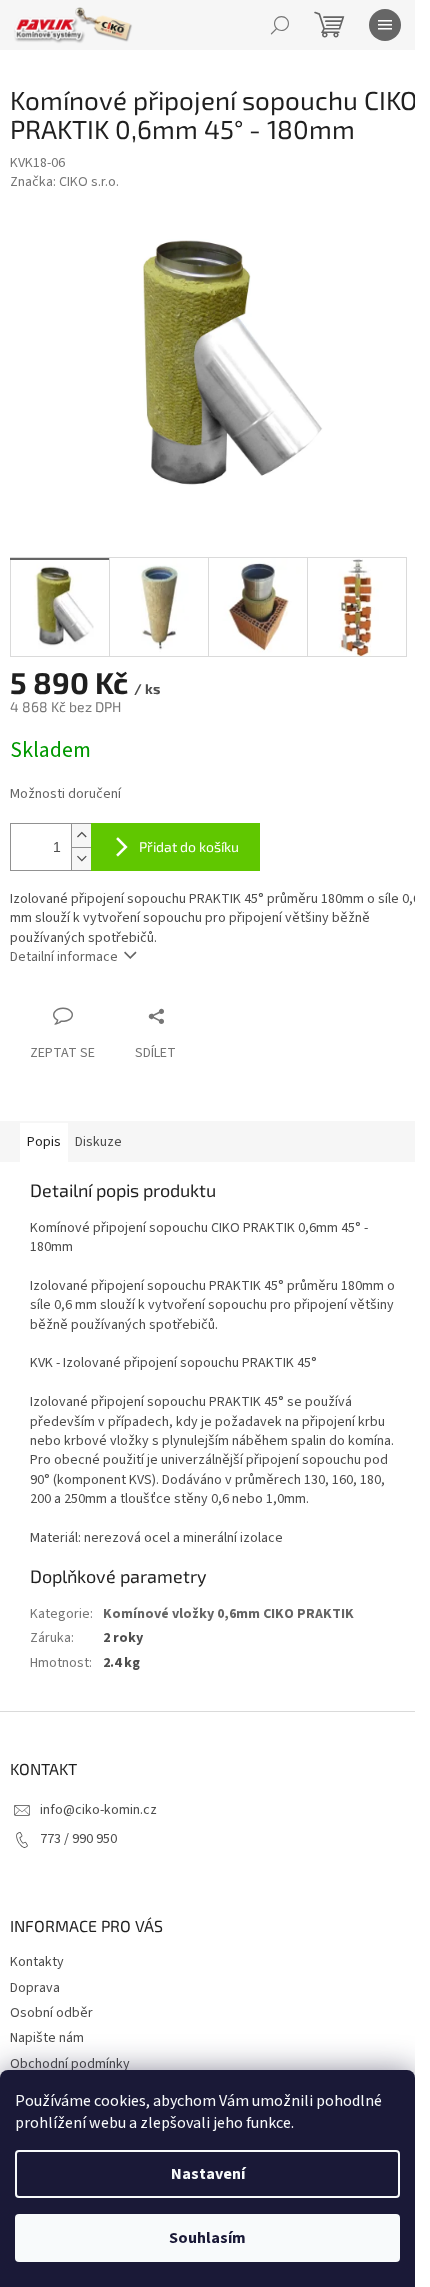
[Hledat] (280, 25)
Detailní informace (64, 957)
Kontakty (37, 1962)
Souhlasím (207, 2238)
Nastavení (208, 2174)
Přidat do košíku (189, 846)
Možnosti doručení (65, 794)
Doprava (35, 1988)
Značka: (64, 182)
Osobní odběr (51, 2013)
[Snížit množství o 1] (81, 858)
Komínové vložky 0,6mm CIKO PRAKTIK (228, 1614)
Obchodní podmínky (70, 2064)
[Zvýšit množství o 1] (81, 835)
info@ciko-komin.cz (98, 1810)
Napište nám (47, 2038)
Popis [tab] (44, 1142)
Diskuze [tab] (98, 1142)
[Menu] (385, 25)
